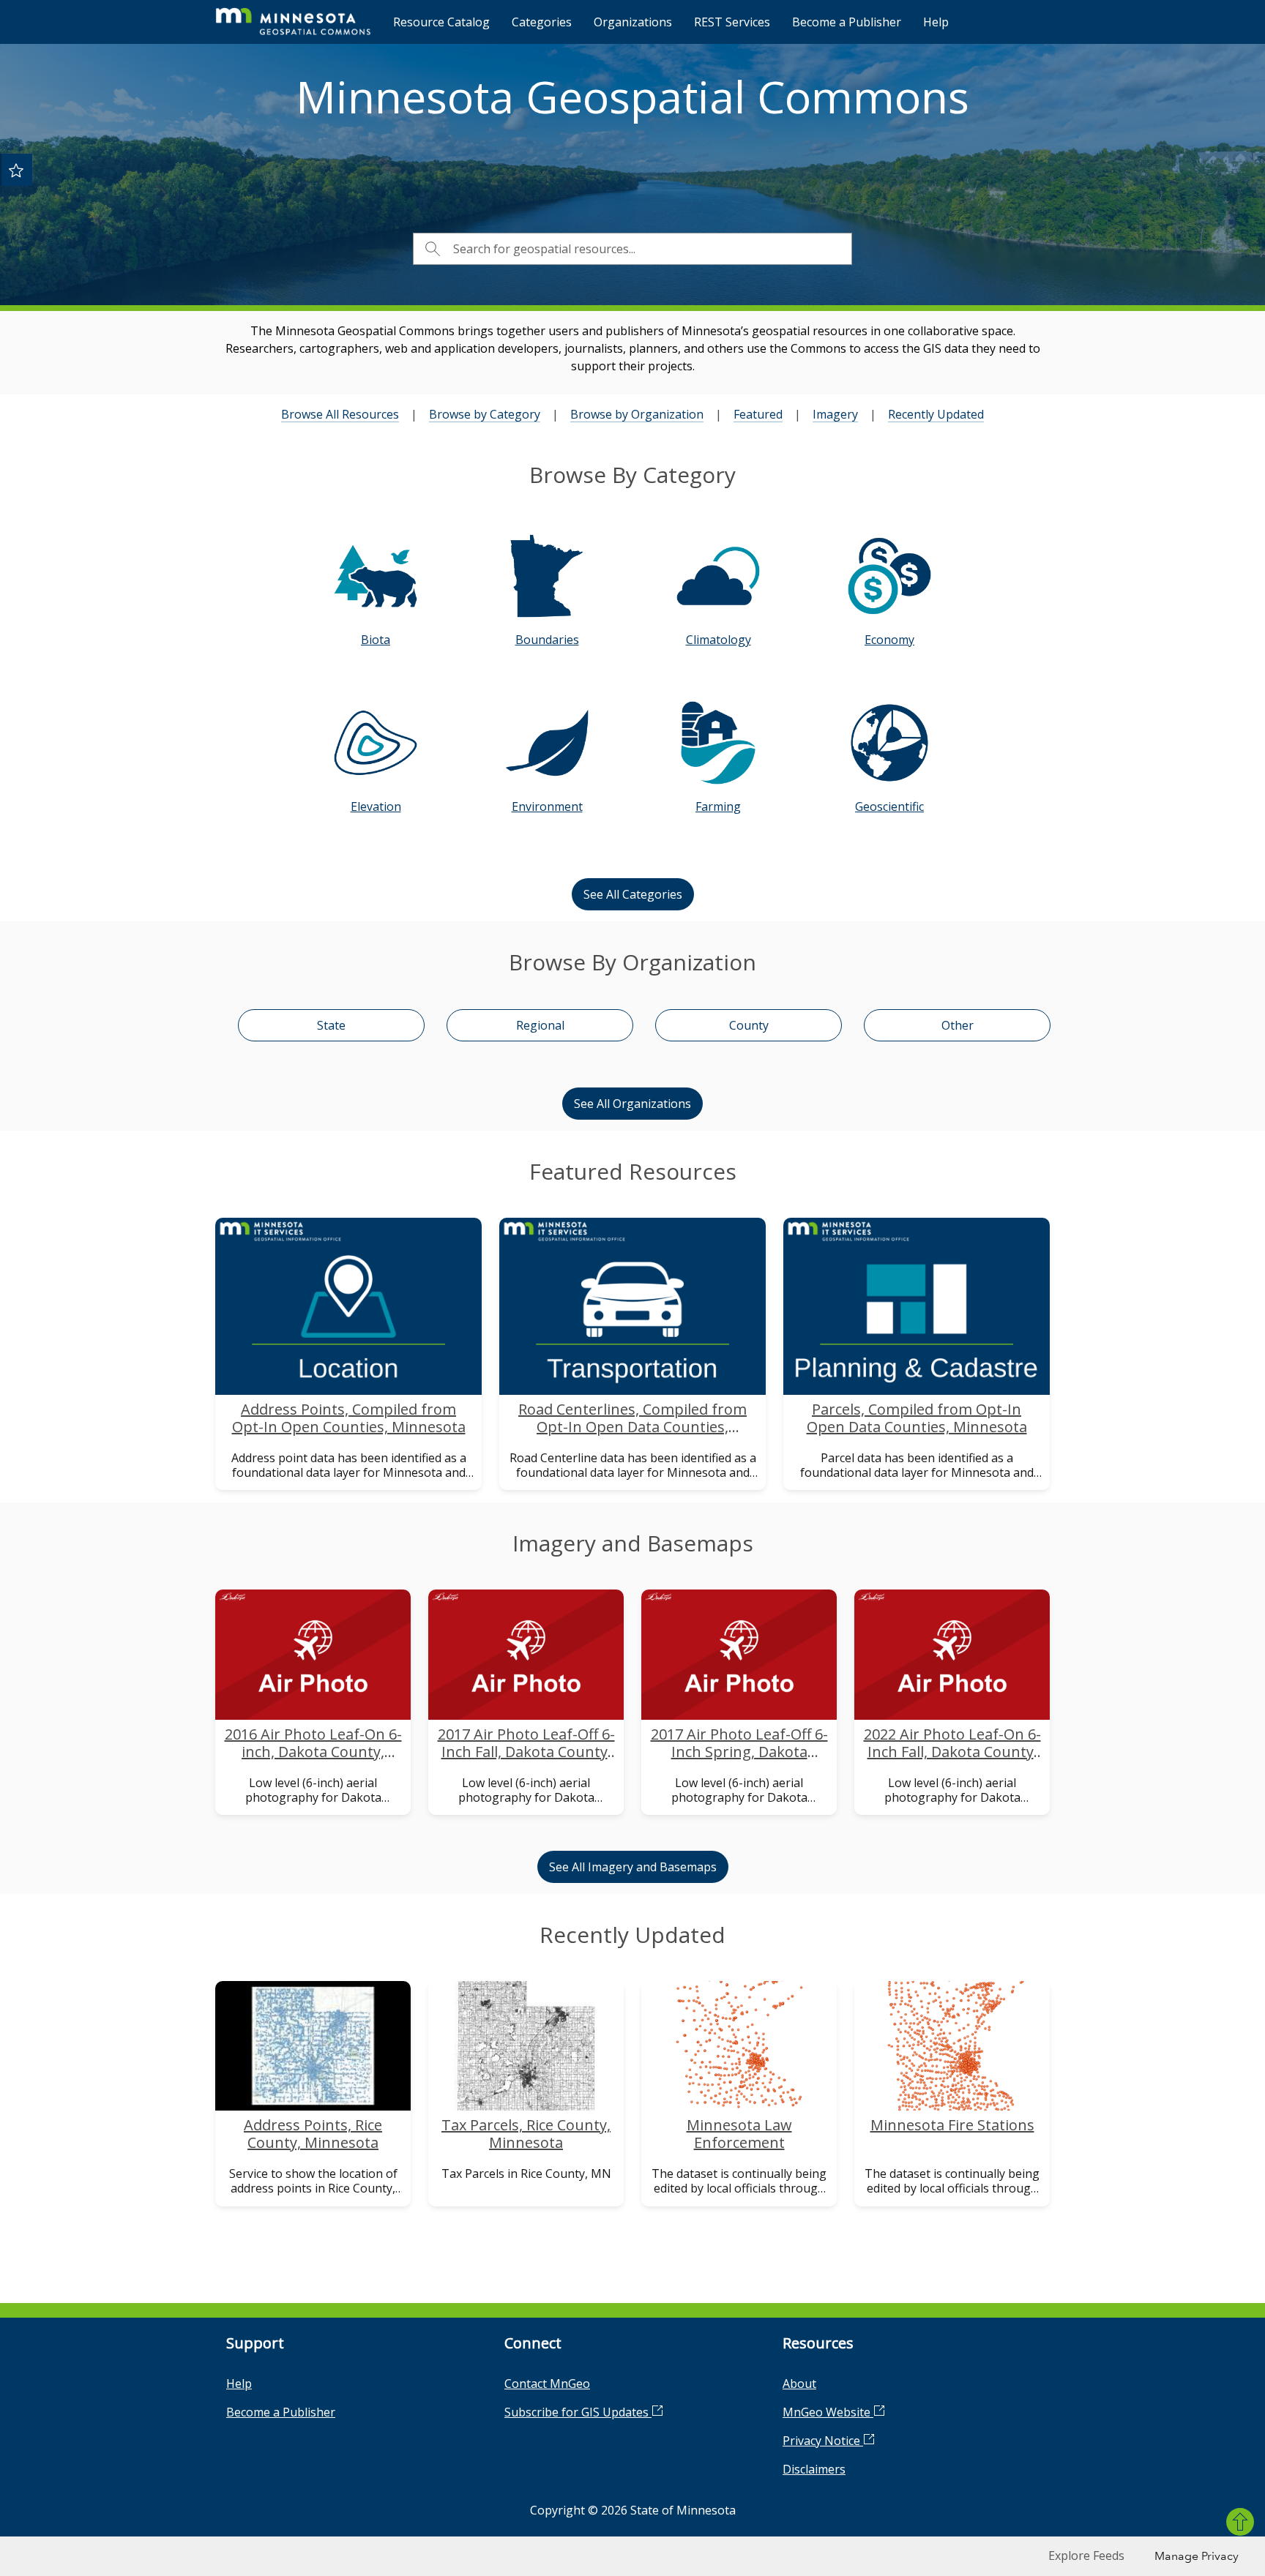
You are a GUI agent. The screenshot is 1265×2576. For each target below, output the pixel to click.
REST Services (732, 22)
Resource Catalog (441, 22)
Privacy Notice (823, 2441)
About (799, 2384)
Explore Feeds (1086, 2556)
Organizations (633, 22)
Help (936, 22)
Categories (542, 22)
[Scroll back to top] (1240, 2522)
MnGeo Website (828, 2412)
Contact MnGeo (547, 2384)
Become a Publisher (847, 22)
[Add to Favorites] (16, 170)
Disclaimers (814, 2469)
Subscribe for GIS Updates (578, 2412)
